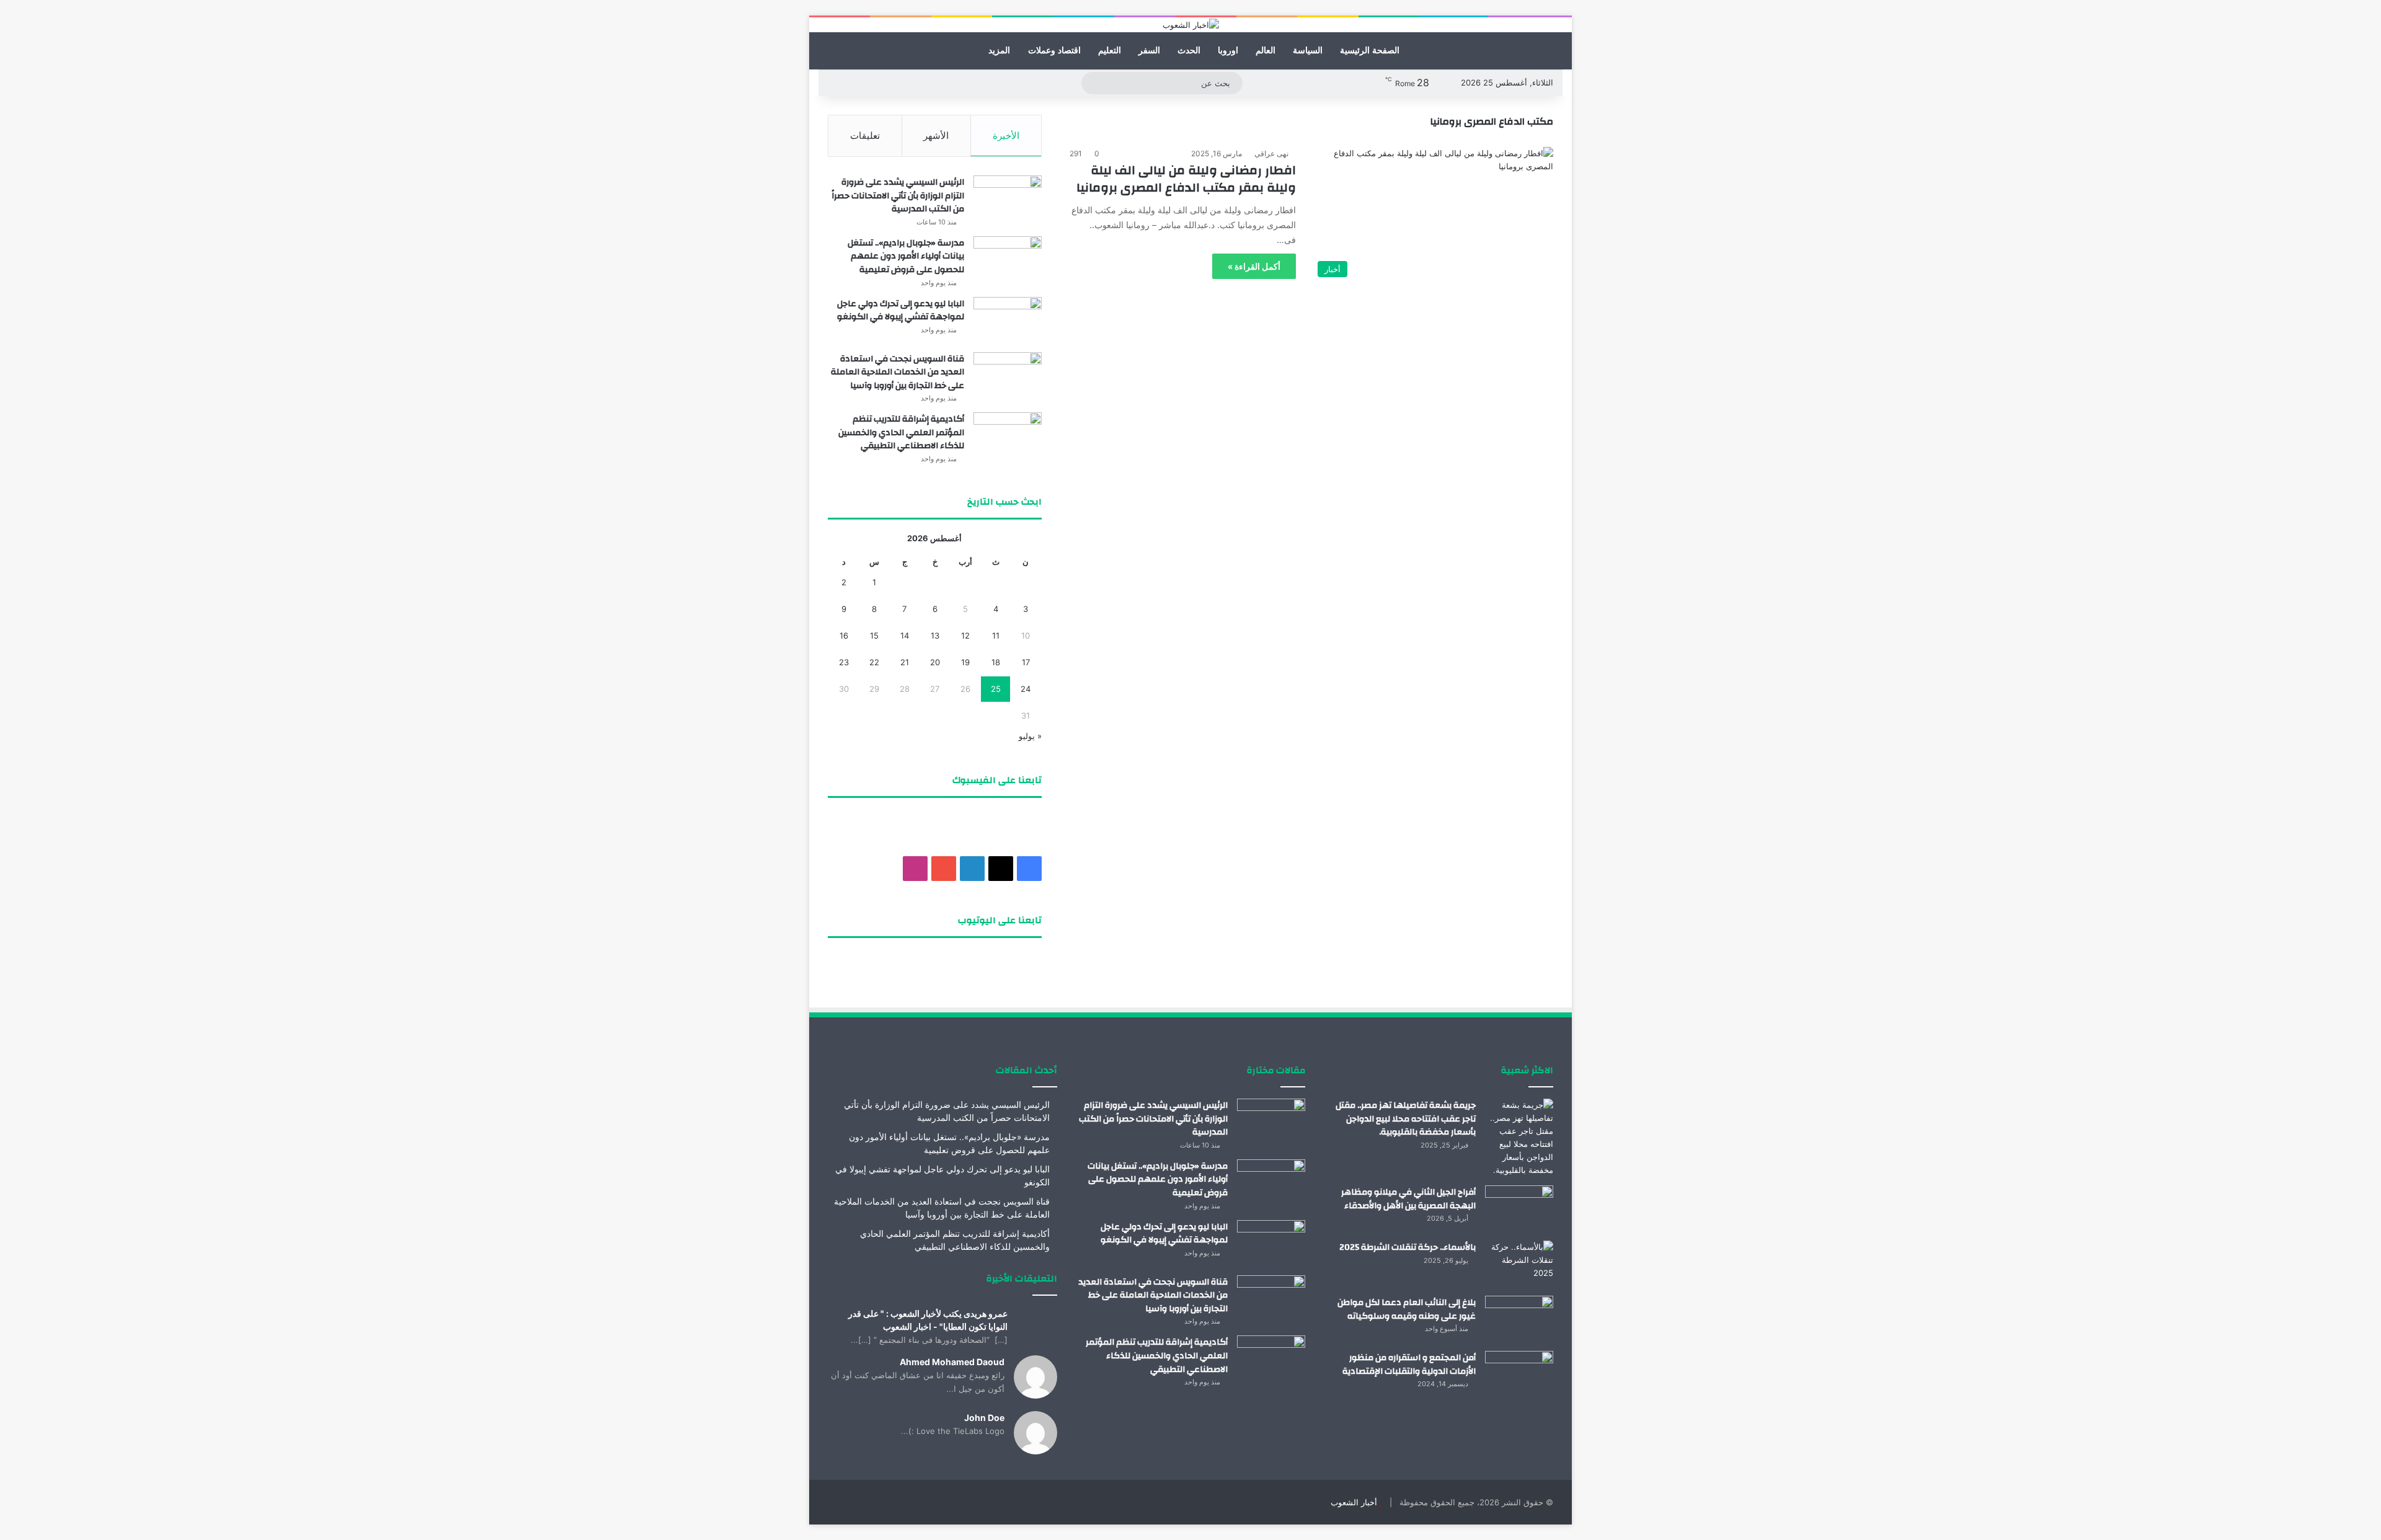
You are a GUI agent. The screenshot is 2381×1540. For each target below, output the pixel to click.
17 (1026, 662)
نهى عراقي (1271, 153)
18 (996, 662)
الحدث (1189, 51)
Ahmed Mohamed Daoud (952, 1362)
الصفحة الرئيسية (1370, 51)
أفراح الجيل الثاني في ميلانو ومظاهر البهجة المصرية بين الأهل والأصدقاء (1408, 1199)
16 (844, 635)
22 (874, 662)
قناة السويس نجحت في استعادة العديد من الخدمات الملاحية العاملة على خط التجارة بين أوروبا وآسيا (898, 372)
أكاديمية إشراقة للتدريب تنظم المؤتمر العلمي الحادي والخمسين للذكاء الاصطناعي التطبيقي (901, 432)
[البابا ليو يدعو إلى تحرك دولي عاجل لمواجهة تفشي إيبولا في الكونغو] (1008, 320)
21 (905, 662)
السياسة (1308, 51)
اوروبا (1228, 51)
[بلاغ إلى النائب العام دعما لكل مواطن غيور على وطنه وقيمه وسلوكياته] (1519, 1319)
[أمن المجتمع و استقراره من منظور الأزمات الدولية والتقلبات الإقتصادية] (1519, 1374)
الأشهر (936, 135)
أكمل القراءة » (1254, 266)
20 (935, 662)
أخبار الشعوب (1354, 1502)
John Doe (984, 1418)
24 (1026, 689)
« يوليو (1030, 736)
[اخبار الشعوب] (1191, 25)
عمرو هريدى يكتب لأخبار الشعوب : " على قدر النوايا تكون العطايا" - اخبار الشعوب (928, 1320)
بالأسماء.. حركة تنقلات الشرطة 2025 (1408, 1247)
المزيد (999, 51)
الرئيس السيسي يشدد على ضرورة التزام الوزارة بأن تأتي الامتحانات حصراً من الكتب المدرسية (898, 196)
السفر (1149, 51)
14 (905, 635)
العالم (1266, 51)
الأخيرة (1006, 135)
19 (965, 662)
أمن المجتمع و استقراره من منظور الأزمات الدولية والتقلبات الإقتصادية (1409, 1365)
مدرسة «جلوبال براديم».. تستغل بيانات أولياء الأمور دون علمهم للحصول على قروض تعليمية (906, 256)
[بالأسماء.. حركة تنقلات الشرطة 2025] (1519, 1264)
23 (844, 662)
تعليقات (865, 135)
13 (935, 635)
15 (874, 635)
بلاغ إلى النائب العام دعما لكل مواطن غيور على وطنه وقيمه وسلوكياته (1407, 1309)
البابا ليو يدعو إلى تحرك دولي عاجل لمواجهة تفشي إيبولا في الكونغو (901, 311)
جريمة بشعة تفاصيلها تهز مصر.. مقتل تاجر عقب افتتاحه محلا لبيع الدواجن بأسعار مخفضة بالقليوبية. (1406, 1119)
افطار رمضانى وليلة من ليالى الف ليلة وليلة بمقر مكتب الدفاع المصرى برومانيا (1186, 179)
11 (996, 635)
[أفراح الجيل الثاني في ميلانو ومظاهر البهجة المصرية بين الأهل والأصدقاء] (1519, 1209)
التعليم (1110, 51)
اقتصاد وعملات (1054, 51)
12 (965, 635)
